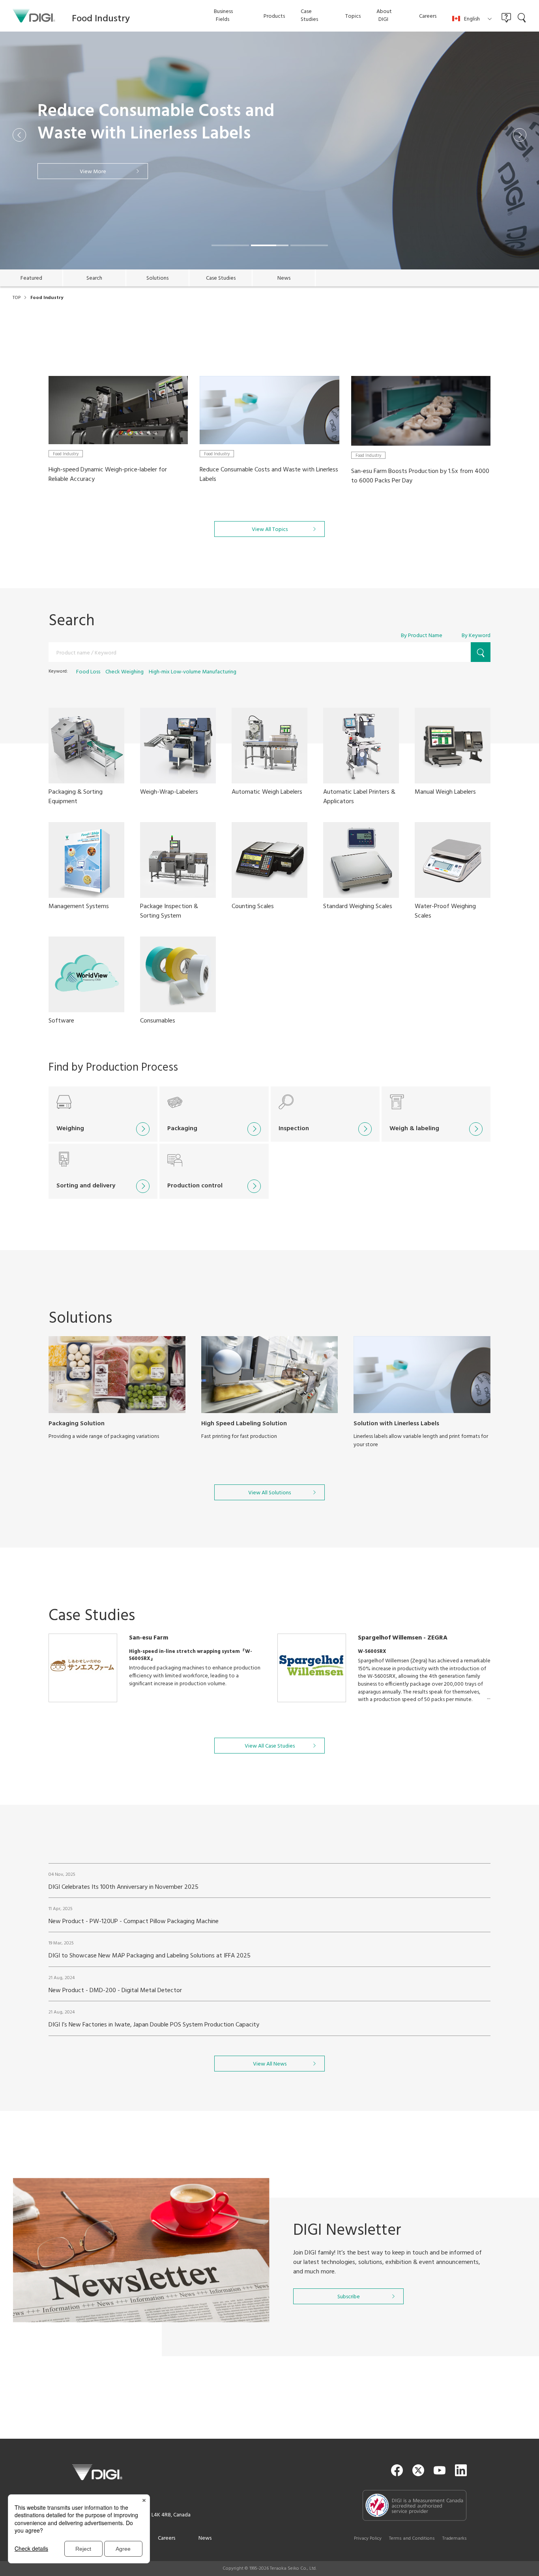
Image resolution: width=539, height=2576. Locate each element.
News (205, 2538)
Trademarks (455, 2539)
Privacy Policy (368, 2539)
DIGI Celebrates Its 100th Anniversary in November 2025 (124, 1887)
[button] (19, 135)
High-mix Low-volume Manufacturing (193, 672)
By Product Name (422, 636)
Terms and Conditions (412, 2539)
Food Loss (88, 672)
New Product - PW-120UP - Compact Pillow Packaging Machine (134, 1922)
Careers (167, 2538)
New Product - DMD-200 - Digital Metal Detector (115, 1991)
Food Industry (66, 454)
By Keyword (476, 636)
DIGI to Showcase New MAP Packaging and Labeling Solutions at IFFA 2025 (150, 1956)
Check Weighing (124, 672)
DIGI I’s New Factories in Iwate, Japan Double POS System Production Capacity (154, 2025)
